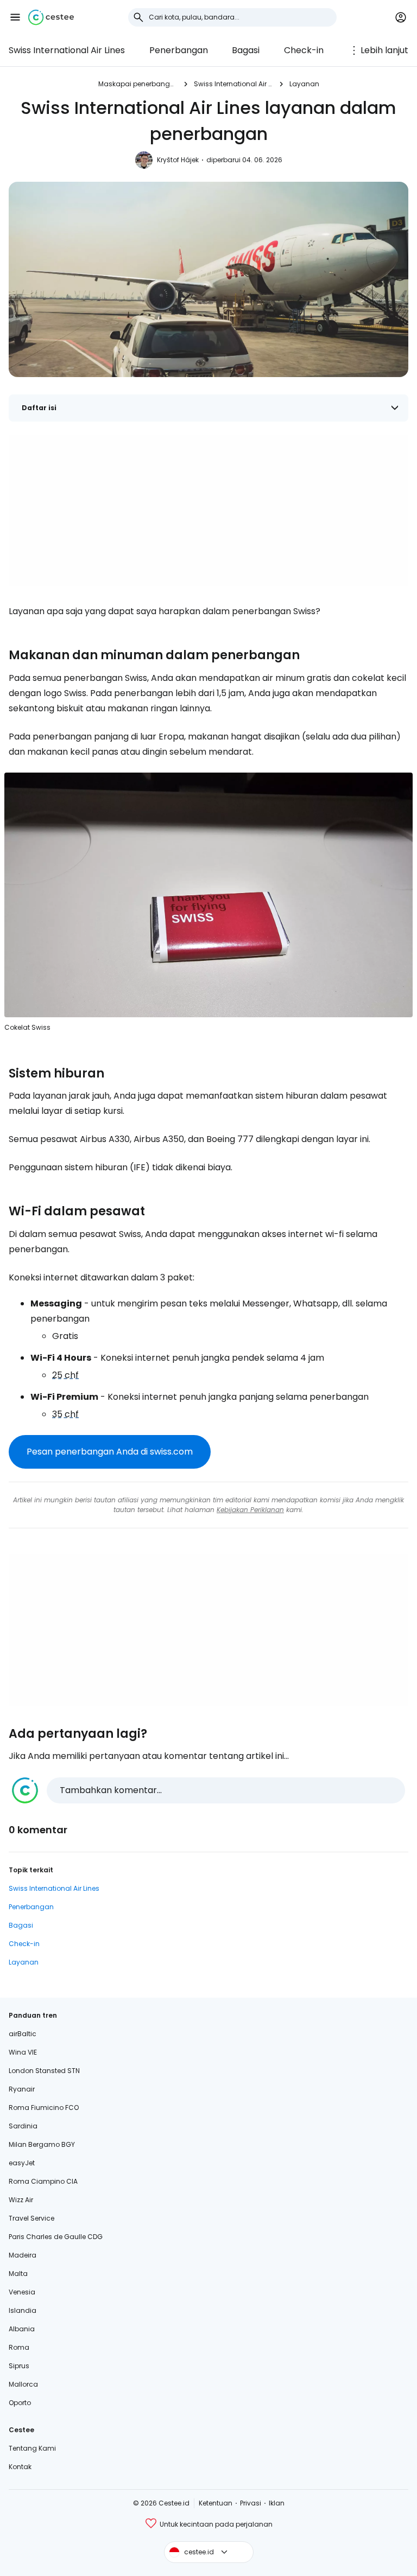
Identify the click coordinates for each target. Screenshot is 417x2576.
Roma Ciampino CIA (43, 2181)
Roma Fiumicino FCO (44, 2108)
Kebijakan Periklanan (250, 1510)
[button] (15, 17)
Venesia (22, 2292)
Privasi (251, 2503)
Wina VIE (23, 2052)
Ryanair (22, 2089)
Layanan (304, 84)
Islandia (23, 2310)
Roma (19, 2347)
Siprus (19, 2366)
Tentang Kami (32, 2448)
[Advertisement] (208, 511)
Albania (22, 2329)
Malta (18, 2274)
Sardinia (23, 2126)
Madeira (23, 2255)
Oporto (20, 2403)
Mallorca (23, 2384)
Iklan (277, 2503)
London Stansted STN (44, 2071)
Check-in (304, 50)
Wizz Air (21, 2200)
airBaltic (23, 2034)
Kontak (20, 2467)
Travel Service (31, 2218)
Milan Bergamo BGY (42, 2144)
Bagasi (246, 50)
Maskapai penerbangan (137, 84)
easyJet (22, 2163)
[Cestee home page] (51, 17)
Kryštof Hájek (178, 160)
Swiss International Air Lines (67, 50)
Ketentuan (216, 2503)
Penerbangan (179, 50)
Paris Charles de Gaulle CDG (56, 2237)
